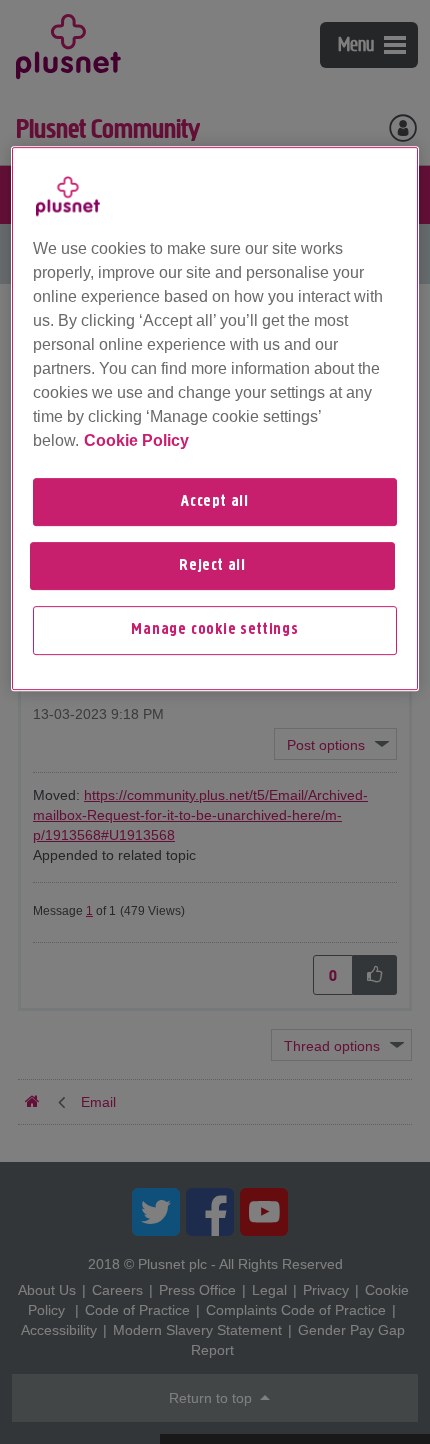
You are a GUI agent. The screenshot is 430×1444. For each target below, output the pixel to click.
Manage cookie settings (215, 631)
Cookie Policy (136, 440)
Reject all (212, 566)
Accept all (215, 502)
